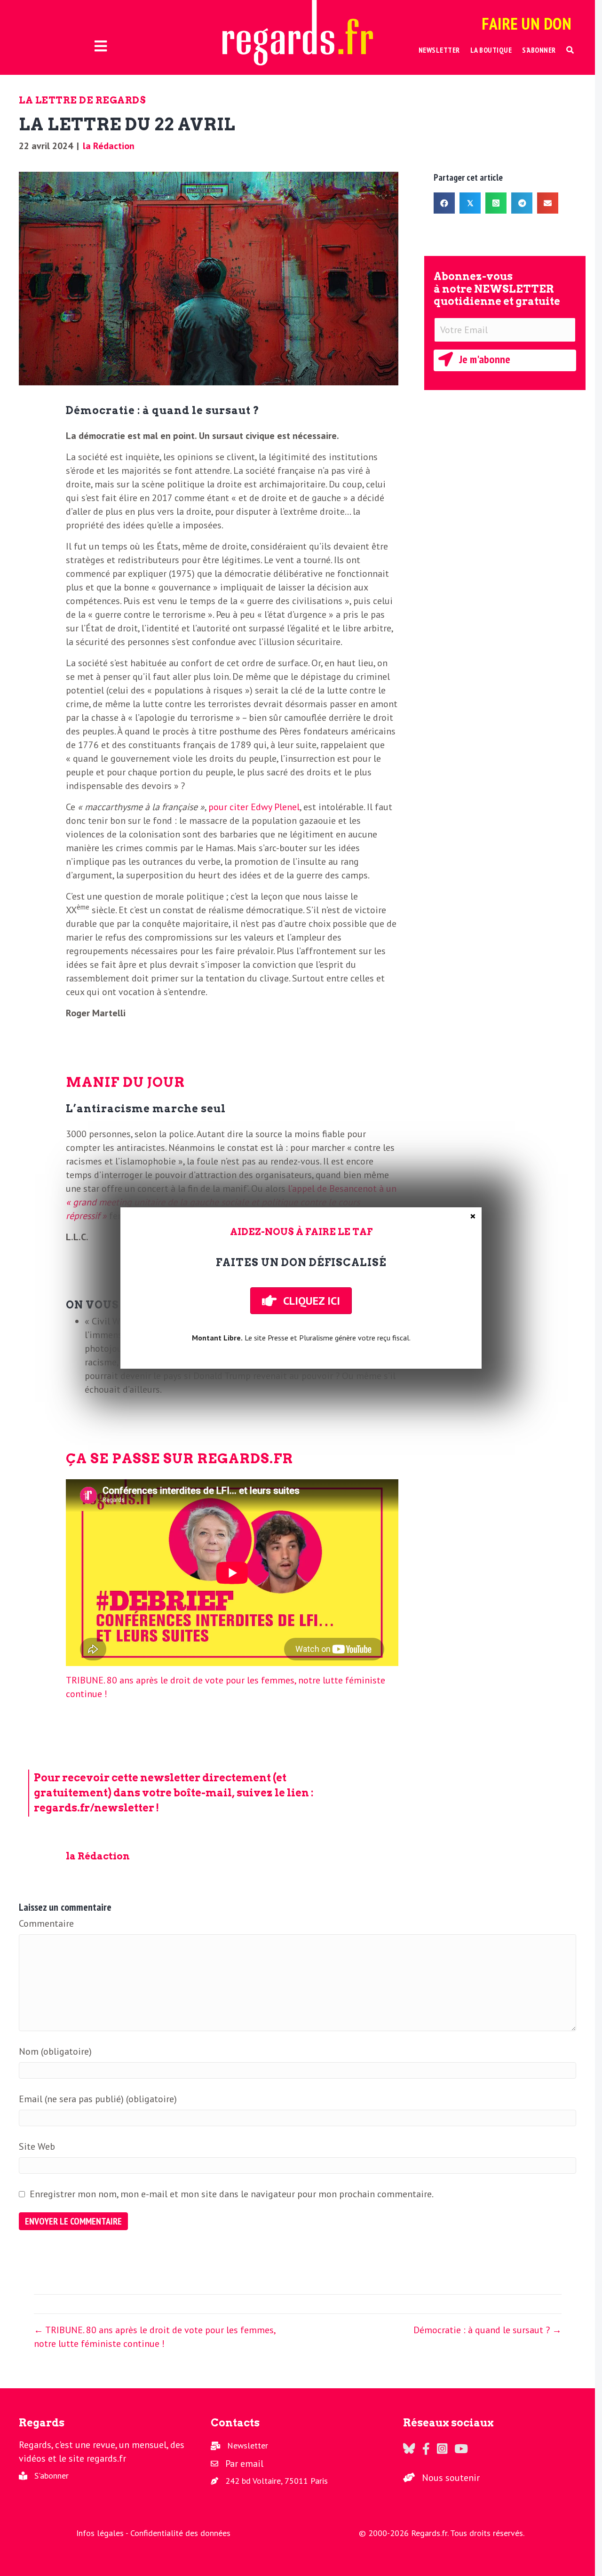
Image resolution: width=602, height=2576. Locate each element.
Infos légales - (103, 2533)
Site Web (37, 2146)
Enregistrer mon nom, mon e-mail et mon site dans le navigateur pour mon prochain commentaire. (232, 2194)
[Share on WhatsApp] (496, 203)
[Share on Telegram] (522, 203)
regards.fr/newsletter (94, 1808)
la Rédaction (109, 146)
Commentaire (46, 1923)
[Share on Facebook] (444, 203)
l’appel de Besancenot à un (231, 1202)
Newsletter (248, 2445)
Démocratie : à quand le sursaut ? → (487, 2330)
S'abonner (51, 2476)
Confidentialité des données (180, 2533)
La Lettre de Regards (82, 100)
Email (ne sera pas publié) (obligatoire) (98, 2099)
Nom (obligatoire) (55, 2051)
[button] (570, 50)
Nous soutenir (451, 2478)
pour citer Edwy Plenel (254, 807)
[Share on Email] (548, 203)
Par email (244, 2464)
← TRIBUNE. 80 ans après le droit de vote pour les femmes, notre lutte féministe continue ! (154, 2337)
